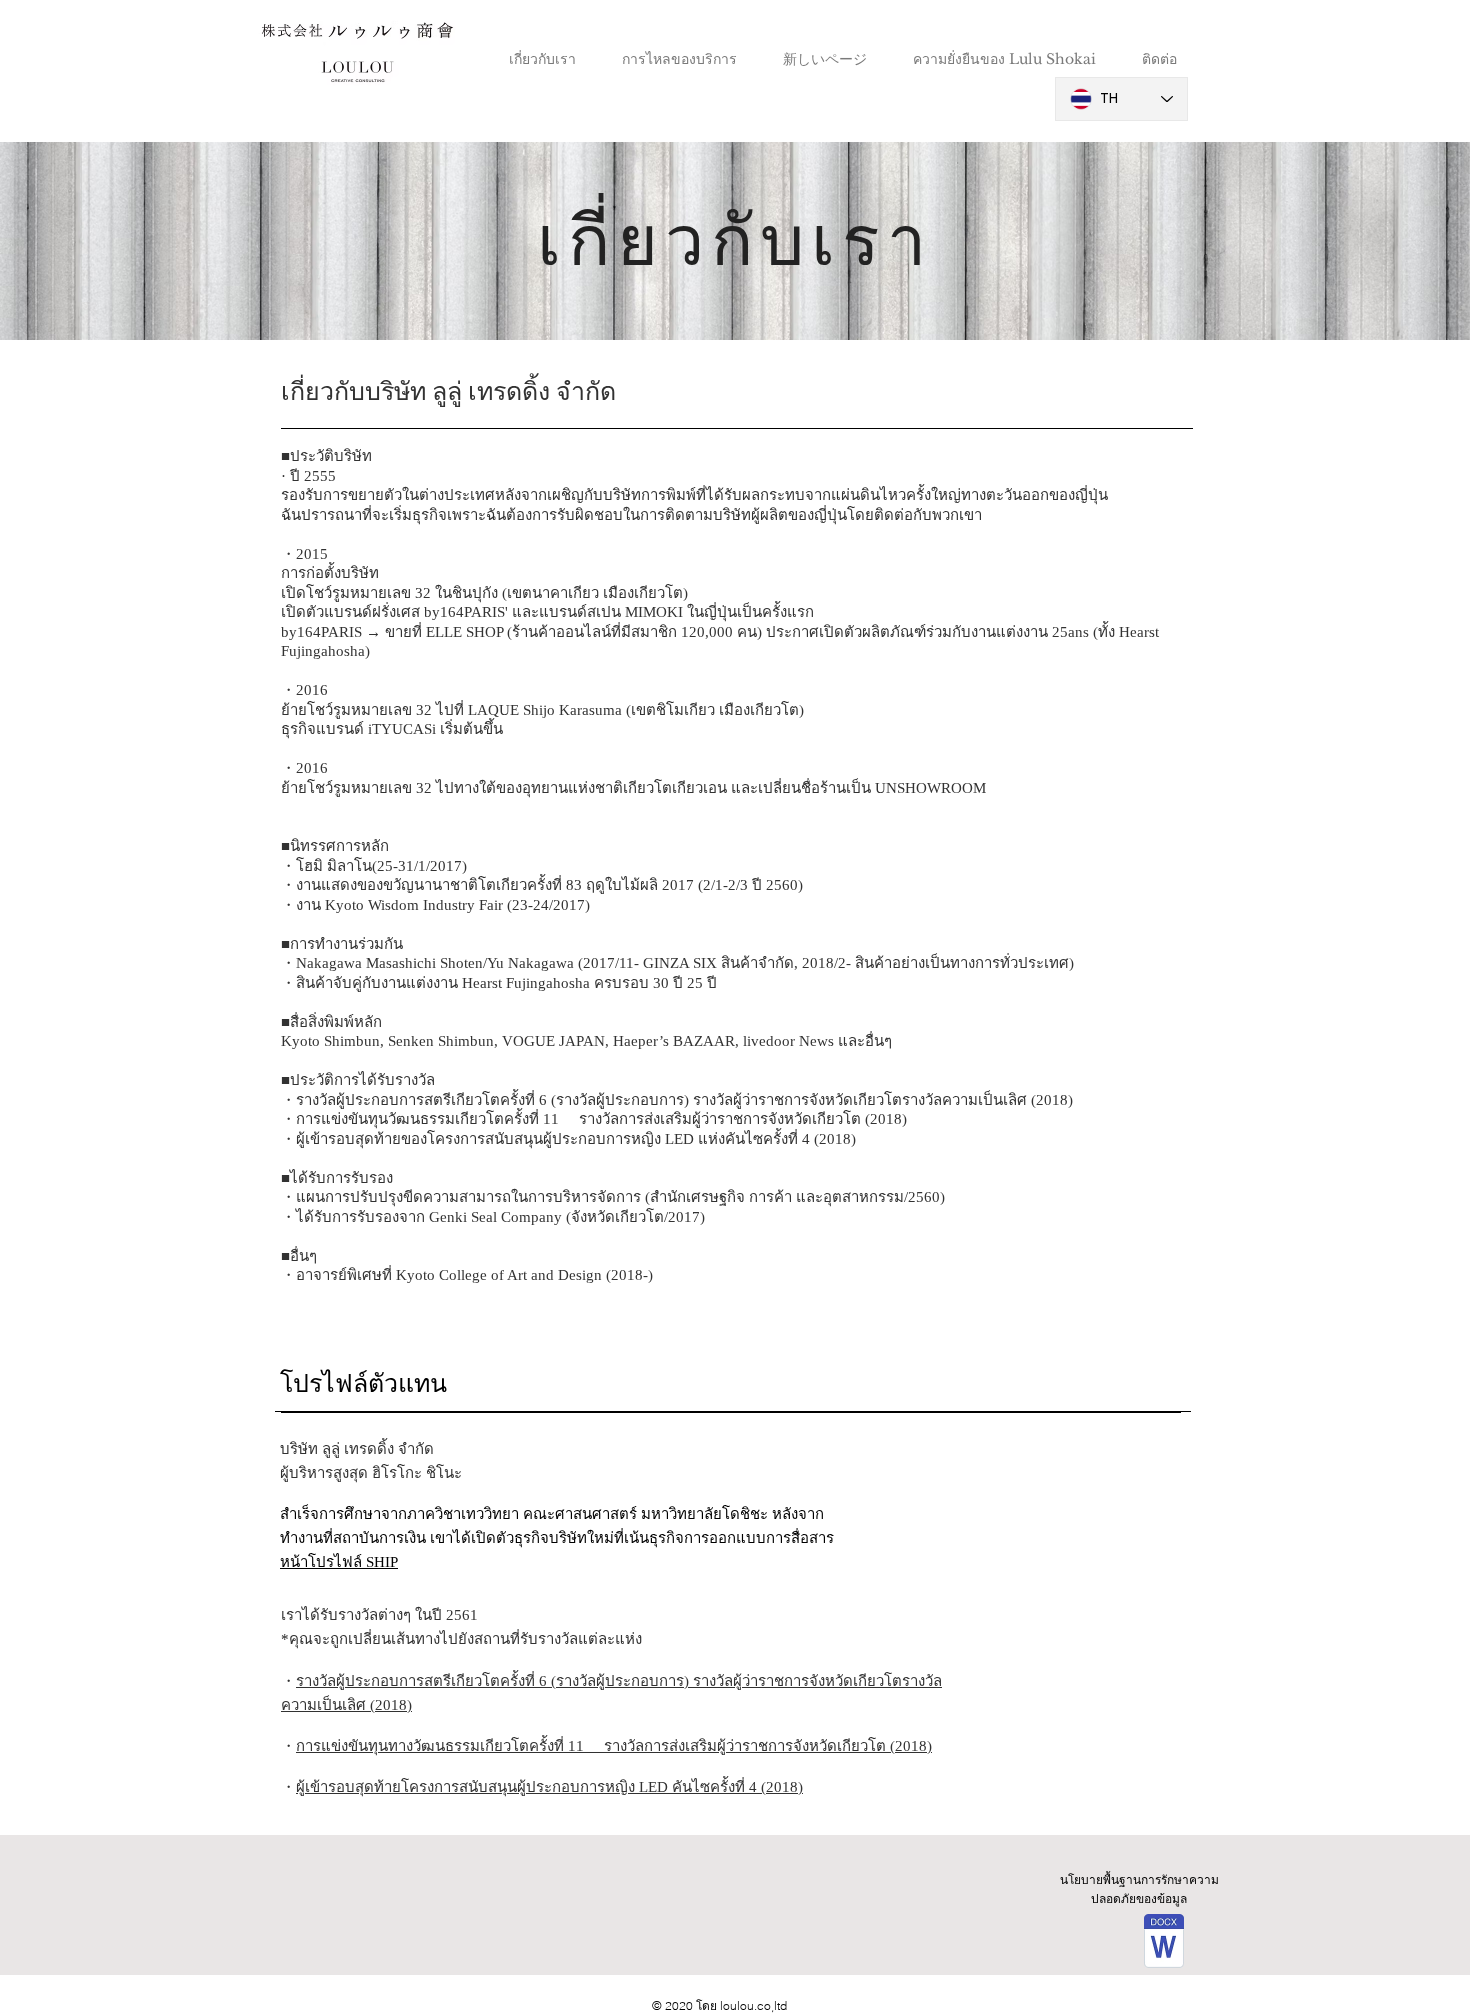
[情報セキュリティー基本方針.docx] (1163, 1943)
